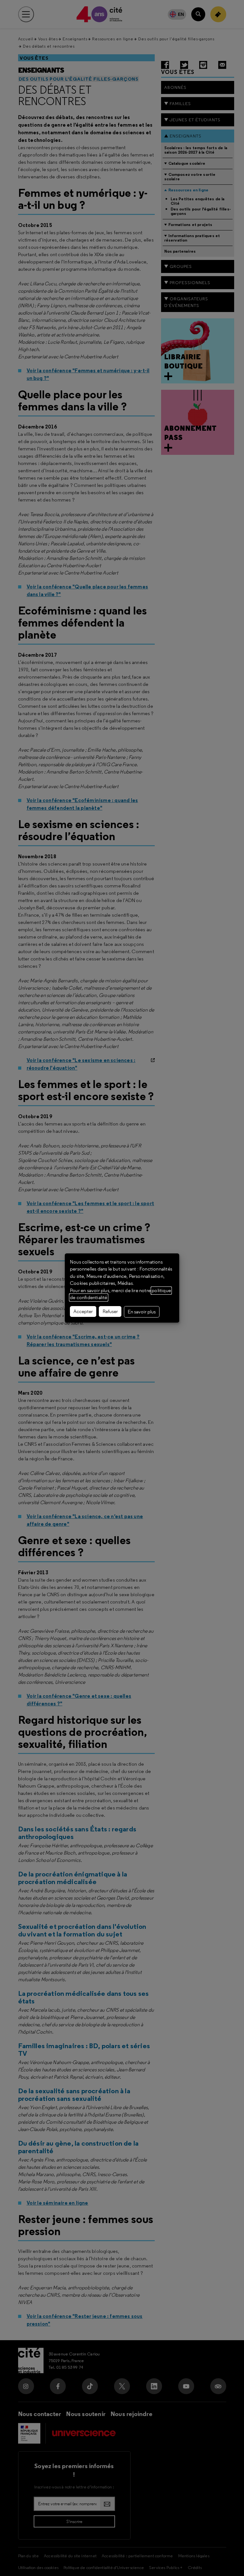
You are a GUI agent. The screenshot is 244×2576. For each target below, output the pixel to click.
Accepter (83, 1311)
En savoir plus (142, 1312)
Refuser (110, 1311)
